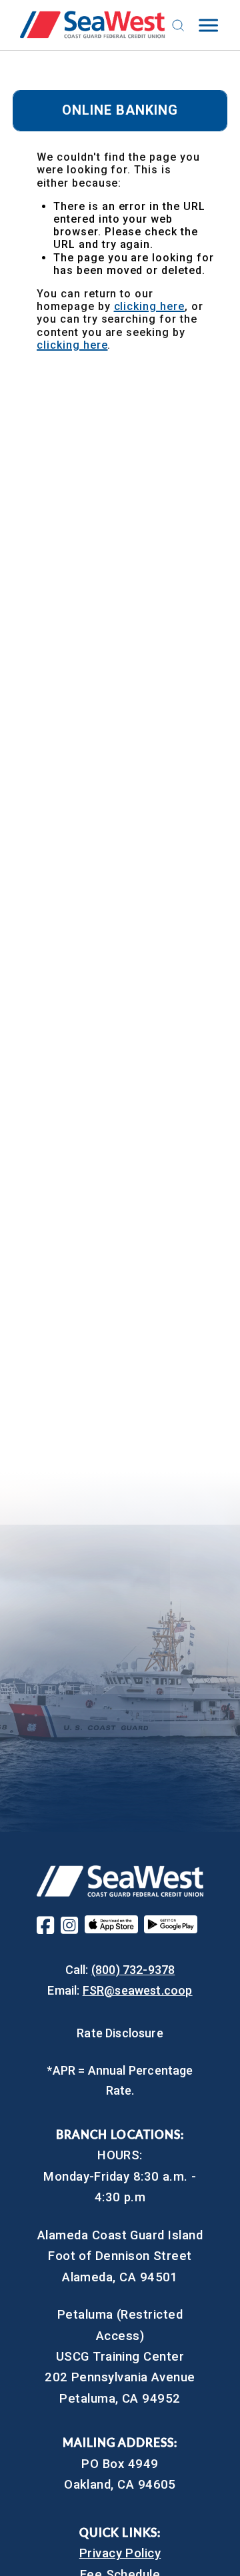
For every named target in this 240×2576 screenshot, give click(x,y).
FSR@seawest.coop (138, 1990)
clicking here (149, 306)
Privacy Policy (120, 2553)
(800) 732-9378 (133, 1970)
